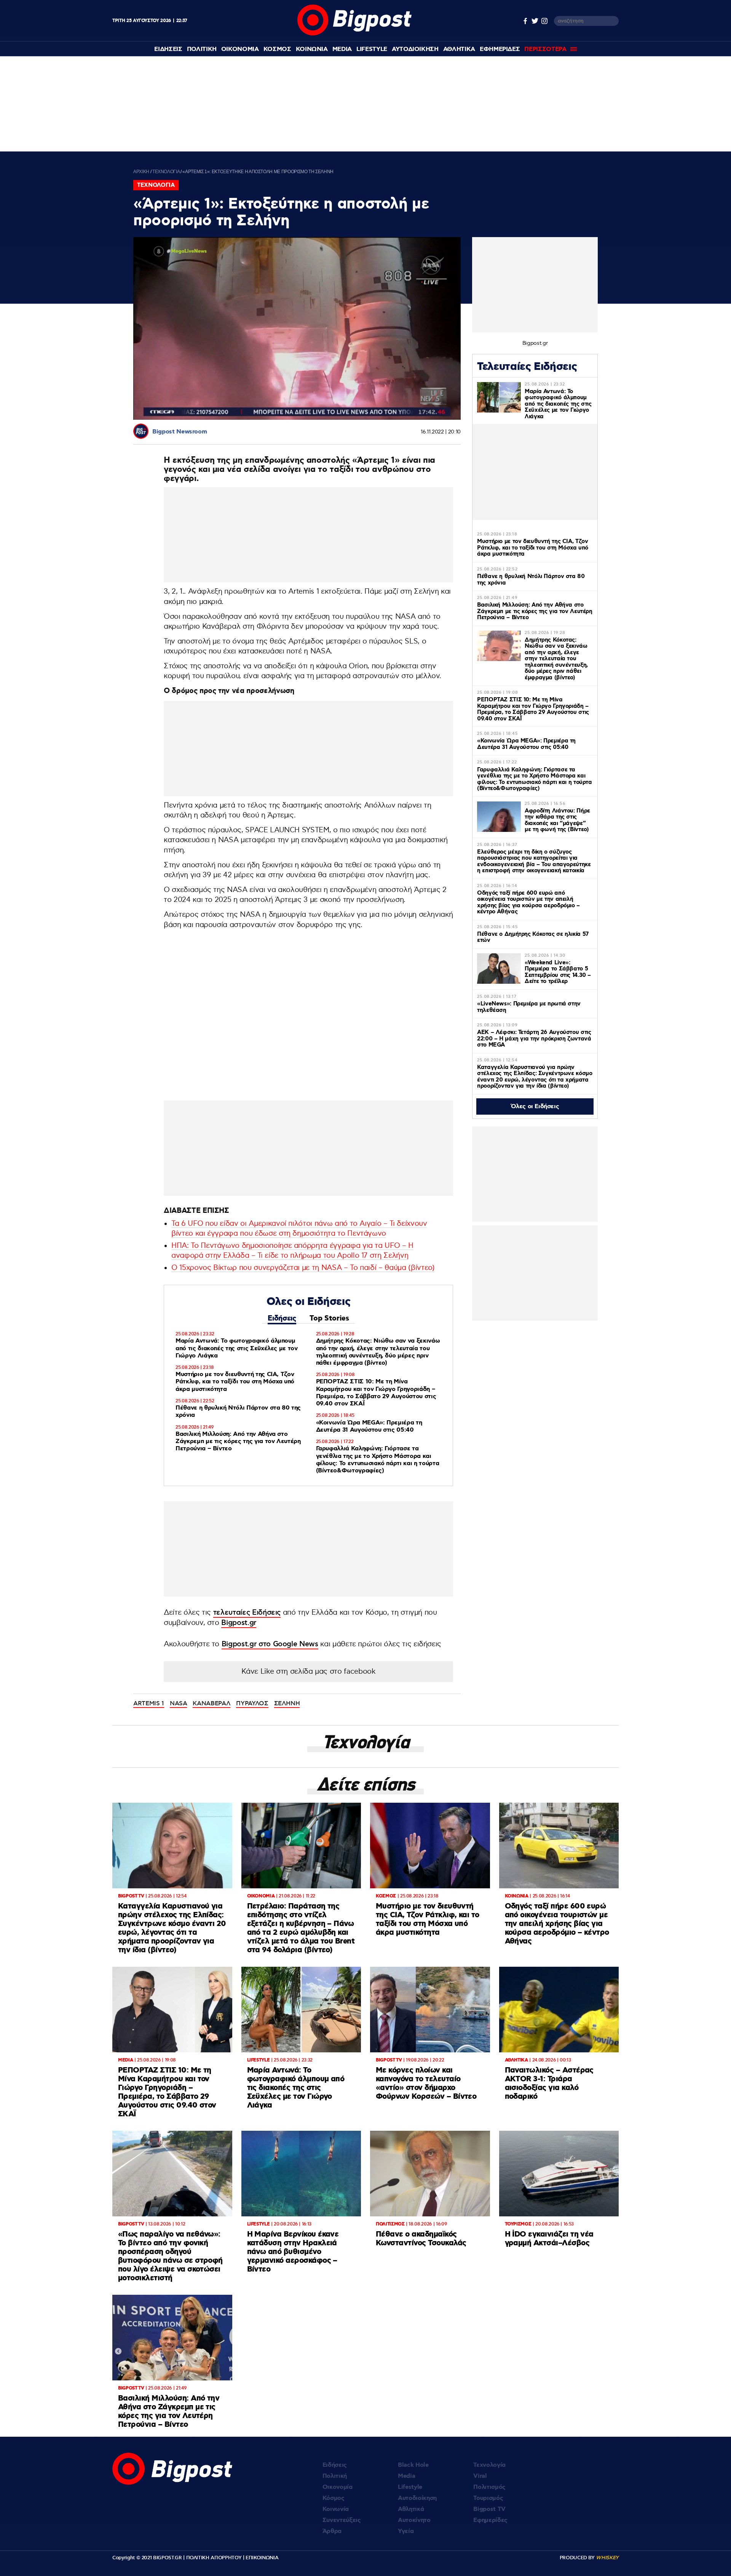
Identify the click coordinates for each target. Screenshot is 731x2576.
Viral (480, 2476)
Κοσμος (277, 49)
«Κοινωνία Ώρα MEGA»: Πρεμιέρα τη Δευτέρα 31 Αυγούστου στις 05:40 (369, 1426)
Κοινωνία (336, 2509)
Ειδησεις (168, 49)
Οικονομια (240, 49)
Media (342, 49)
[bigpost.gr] (354, 34)
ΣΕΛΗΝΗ (287, 1703)
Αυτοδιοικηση (415, 49)
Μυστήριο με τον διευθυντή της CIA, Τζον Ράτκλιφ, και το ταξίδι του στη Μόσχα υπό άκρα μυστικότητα (235, 1382)
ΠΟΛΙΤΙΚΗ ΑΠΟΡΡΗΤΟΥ (214, 2558)
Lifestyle (372, 49)
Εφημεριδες (500, 49)
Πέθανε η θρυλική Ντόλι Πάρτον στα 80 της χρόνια (238, 1411)
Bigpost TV (489, 2509)
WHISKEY (607, 2558)
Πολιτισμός (489, 2487)
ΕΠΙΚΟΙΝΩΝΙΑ (262, 2558)
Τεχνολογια (166, 172)
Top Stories (329, 1318)
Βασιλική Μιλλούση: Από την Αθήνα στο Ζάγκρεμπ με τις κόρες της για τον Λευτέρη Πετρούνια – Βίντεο (238, 1441)
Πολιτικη (202, 49)
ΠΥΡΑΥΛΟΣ (252, 1703)
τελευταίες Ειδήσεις (247, 1613)
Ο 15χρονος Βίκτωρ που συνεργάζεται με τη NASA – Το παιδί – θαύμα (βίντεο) (303, 1268)
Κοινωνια (312, 49)
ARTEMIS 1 (149, 1703)
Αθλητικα (459, 49)
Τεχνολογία (489, 2465)
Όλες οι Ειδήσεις (535, 1106)
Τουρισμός (488, 2498)
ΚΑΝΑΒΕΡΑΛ (211, 1703)
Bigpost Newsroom (180, 432)
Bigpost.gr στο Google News (270, 1644)
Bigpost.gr (239, 1623)
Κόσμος (334, 2498)
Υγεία (406, 2531)
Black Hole (413, 2465)
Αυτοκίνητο (414, 2520)
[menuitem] (168, 49)
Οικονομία (338, 2487)
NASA (179, 1703)
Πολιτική (335, 2476)
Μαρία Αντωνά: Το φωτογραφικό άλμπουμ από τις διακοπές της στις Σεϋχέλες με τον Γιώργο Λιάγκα (237, 1348)
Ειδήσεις (282, 1318)
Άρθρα (332, 2531)
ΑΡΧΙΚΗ (141, 172)
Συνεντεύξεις (342, 2520)
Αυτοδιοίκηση (417, 2498)
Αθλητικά (411, 2509)
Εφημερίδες (490, 2520)
